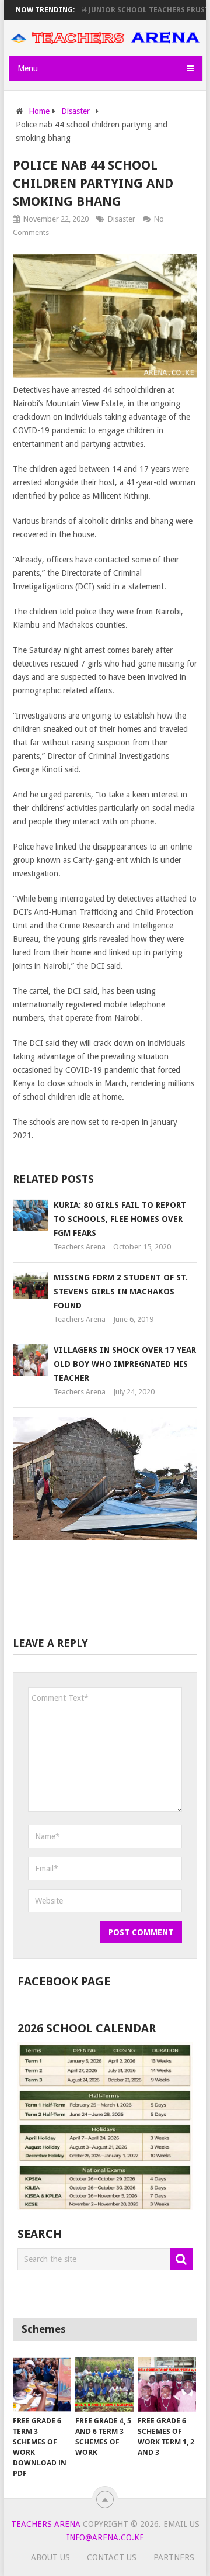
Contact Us (112, 2557)
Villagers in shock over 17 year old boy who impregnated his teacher (125, 1364)
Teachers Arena (80, 1247)
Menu (28, 68)
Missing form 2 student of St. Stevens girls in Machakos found (121, 1292)
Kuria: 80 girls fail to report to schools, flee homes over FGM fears (120, 1219)
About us (50, 2557)
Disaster (122, 219)
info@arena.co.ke (105, 2537)
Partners (174, 2557)
